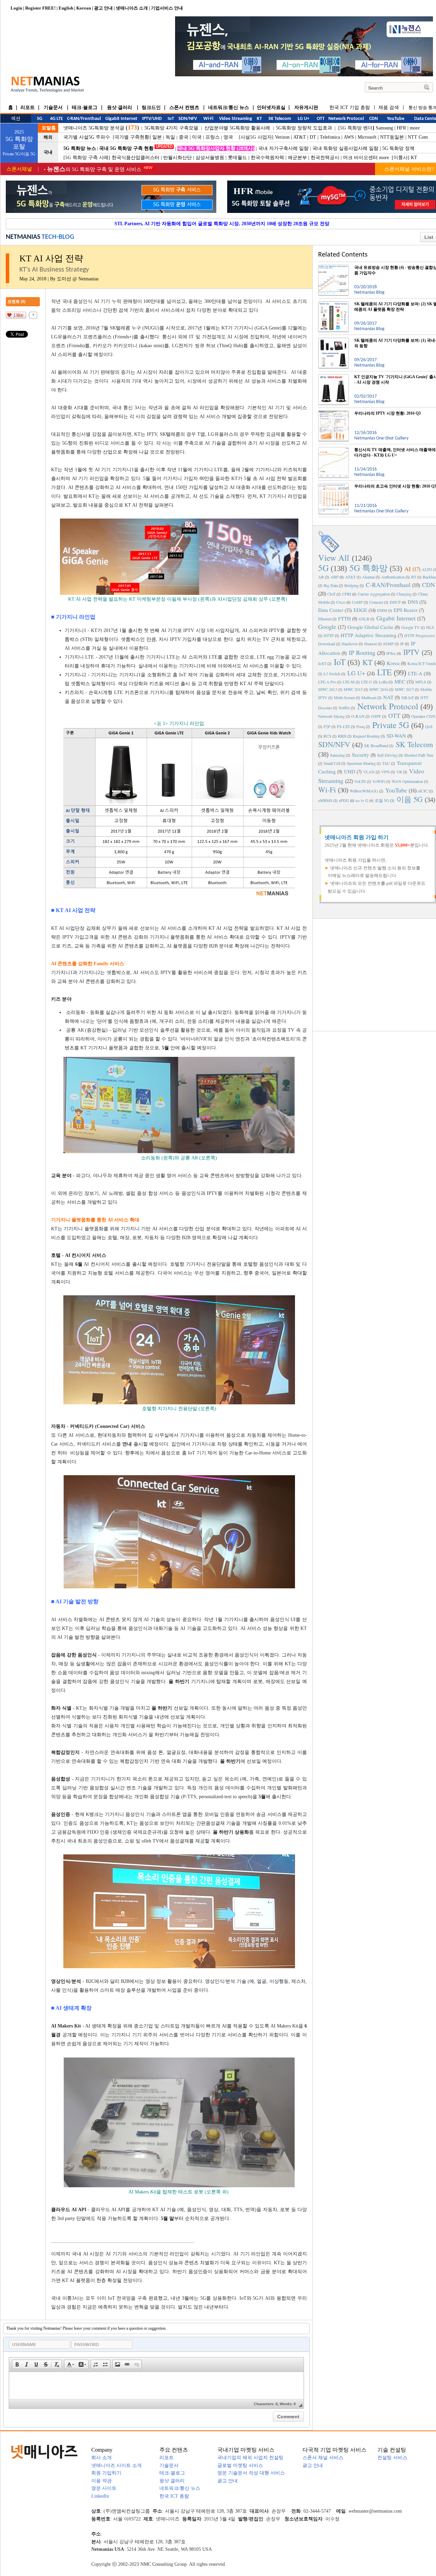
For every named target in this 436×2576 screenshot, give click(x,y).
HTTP (329, 635)
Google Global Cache (370, 627)
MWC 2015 (353, 689)
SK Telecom (414, 744)
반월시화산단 (177, 158)
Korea (393, 663)
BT (414, 577)
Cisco (341, 602)
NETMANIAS (23, 237)
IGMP (388, 644)
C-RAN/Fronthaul (388, 585)
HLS (430, 627)
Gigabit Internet (396, 618)
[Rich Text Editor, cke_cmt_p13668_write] (156, 2386)
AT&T (300, 137)
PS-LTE (343, 726)
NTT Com (418, 137)
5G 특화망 (369, 568)
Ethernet (325, 619)
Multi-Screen (344, 697)
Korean (84, 8)
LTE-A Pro (327, 682)
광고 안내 (103, 8)
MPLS (421, 682)
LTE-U (367, 682)
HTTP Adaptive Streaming (369, 635)
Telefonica (330, 137)
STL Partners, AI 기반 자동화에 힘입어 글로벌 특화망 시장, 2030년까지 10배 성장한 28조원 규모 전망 (222, 224)
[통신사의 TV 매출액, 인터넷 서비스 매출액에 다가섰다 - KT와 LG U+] (333, 450)
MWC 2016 (379, 689)
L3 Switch (332, 674)
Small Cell (332, 763)
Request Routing (366, 736)
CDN (429, 585)
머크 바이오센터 (360, 158)
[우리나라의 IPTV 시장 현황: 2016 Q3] (333, 413)
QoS (429, 726)
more (415, 128)
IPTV (411, 652)
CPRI (347, 594)
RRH (342, 736)
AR (321, 577)
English (66, 8)
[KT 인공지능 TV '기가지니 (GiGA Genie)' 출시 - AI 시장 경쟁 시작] (333, 377)
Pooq (361, 726)
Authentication (393, 577)
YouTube (396, 790)
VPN (385, 772)
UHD (350, 771)
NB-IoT (408, 697)
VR (399, 772)
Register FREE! (40, 8)
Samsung (384, 128)
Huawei (370, 644)
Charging (404, 594)
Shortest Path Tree (419, 755)
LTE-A (415, 673)
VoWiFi (379, 781)
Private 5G (391, 725)
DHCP (395, 602)
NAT (388, 697)
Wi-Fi (327, 790)
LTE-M (349, 682)
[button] (17, 2364)
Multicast (369, 697)
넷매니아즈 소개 (132, 8)
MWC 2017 (404, 689)
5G (323, 568)
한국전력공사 (325, 158)
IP (402, 644)
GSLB (364, 619)
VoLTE (360, 781)
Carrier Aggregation (374, 594)
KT (414, 158)
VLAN (369, 772)
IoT (340, 662)
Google (327, 627)
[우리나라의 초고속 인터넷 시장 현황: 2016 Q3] (333, 486)
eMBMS (325, 800)
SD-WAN (396, 736)
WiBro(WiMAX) (364, 791)
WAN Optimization (407, 781)
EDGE (360, 610)
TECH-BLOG (58, 237)
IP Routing (362, 652)
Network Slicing (331, 716)
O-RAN (358, 716)
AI (408, 569)
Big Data (331, 585)
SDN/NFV (334, 744)
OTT (394, 715)
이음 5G (410, 799)
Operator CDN (423, 716)
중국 (184, 137)
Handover (350, 644)
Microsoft (367, 137)
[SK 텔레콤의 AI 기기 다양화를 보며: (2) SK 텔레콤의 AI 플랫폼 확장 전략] (333, 304)
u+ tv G (362, 800)
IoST (322, 663)
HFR (401, 128)
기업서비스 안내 (167, 8)
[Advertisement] (378, 974)
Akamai (368, 577)
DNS (413, 602)
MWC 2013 (328, 689)
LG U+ (356, 673)
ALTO (427, 569)
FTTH (345, 618)
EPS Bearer (406, 610)
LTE (384, 672)
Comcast (376, 602)
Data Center (331, 610)
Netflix (344, 708)
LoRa (383, 682)
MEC (400, 681)
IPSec (391, 653)
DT (313, 137)
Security (361, 755)
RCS (328, 736)
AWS (349, 137)
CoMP (357, 602)
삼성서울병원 (210, 158)
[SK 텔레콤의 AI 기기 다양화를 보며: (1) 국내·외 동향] (333, 340)
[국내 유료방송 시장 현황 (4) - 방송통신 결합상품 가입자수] (333, 267)
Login (16, 8)
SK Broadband (376, 745)
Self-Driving (387, 755)
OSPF (376, 716)
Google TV (410, 627)
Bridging (352, 585)
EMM (382, 610)
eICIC (423, 791)
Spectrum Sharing (361, 763)
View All (334, 558)
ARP (334, 577)
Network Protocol (388, 706)
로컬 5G (382, 800)
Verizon (282, 137)
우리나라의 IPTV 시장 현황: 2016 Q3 (387, 413)
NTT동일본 (392, 137)
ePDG (344, 800)
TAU (386, 763)
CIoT (331, 594)
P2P (327, 726)
